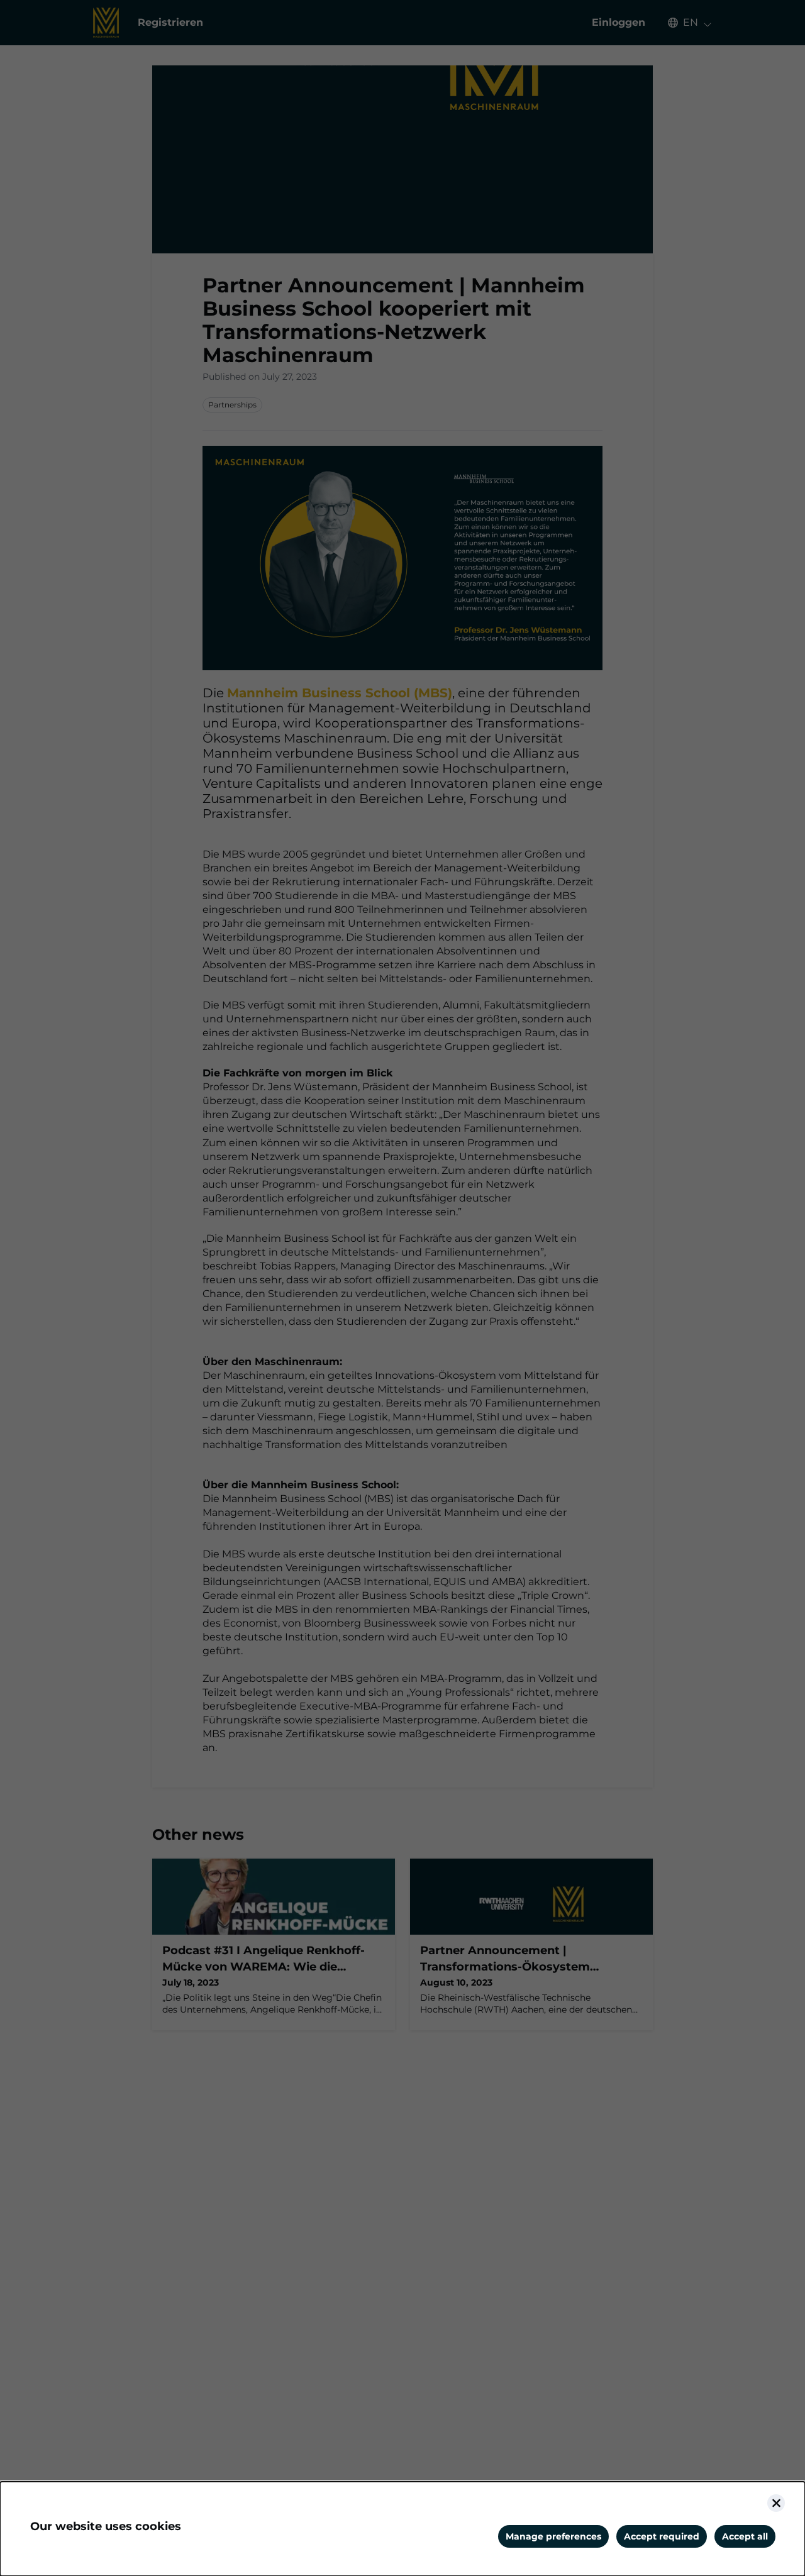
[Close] (776, 2503)
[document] (402, 2529)
